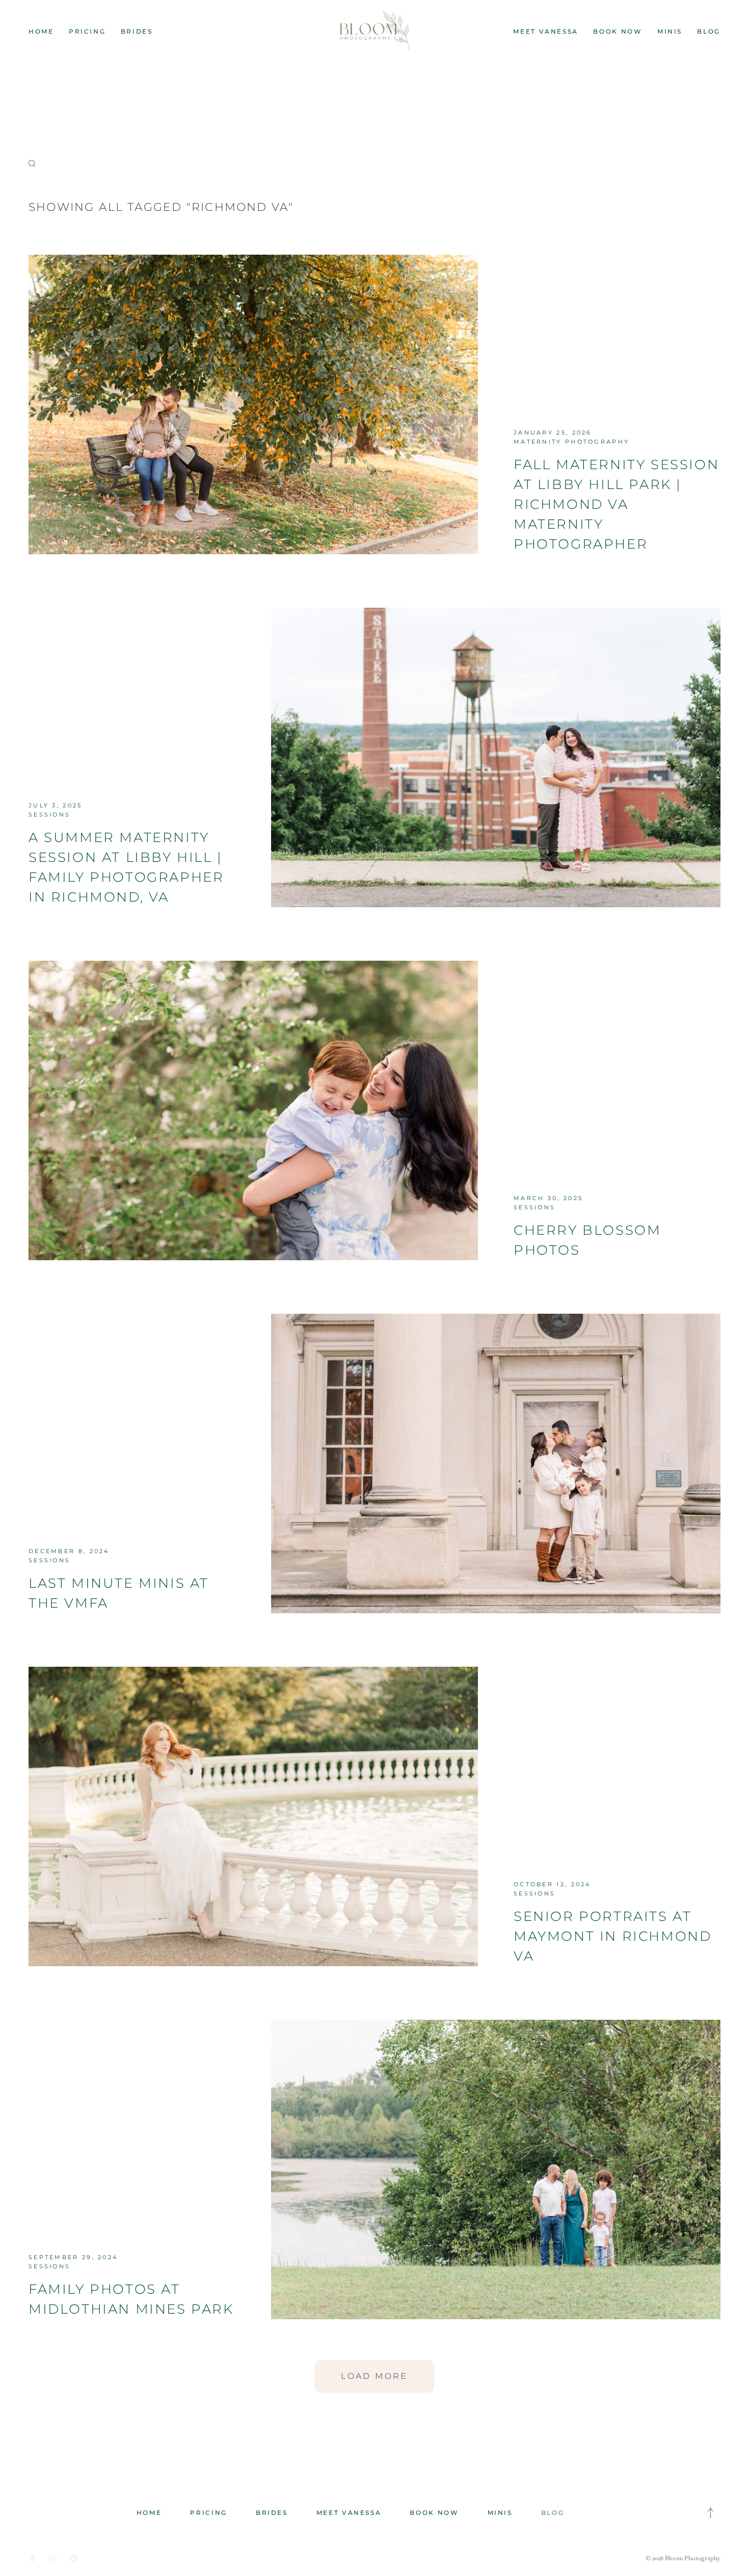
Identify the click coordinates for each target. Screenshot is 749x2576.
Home (41, 31)
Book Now (618, 31)
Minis (670, 31)
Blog (709, 31)
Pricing (87, 31)
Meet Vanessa (546, 31)
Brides (137, 31)
